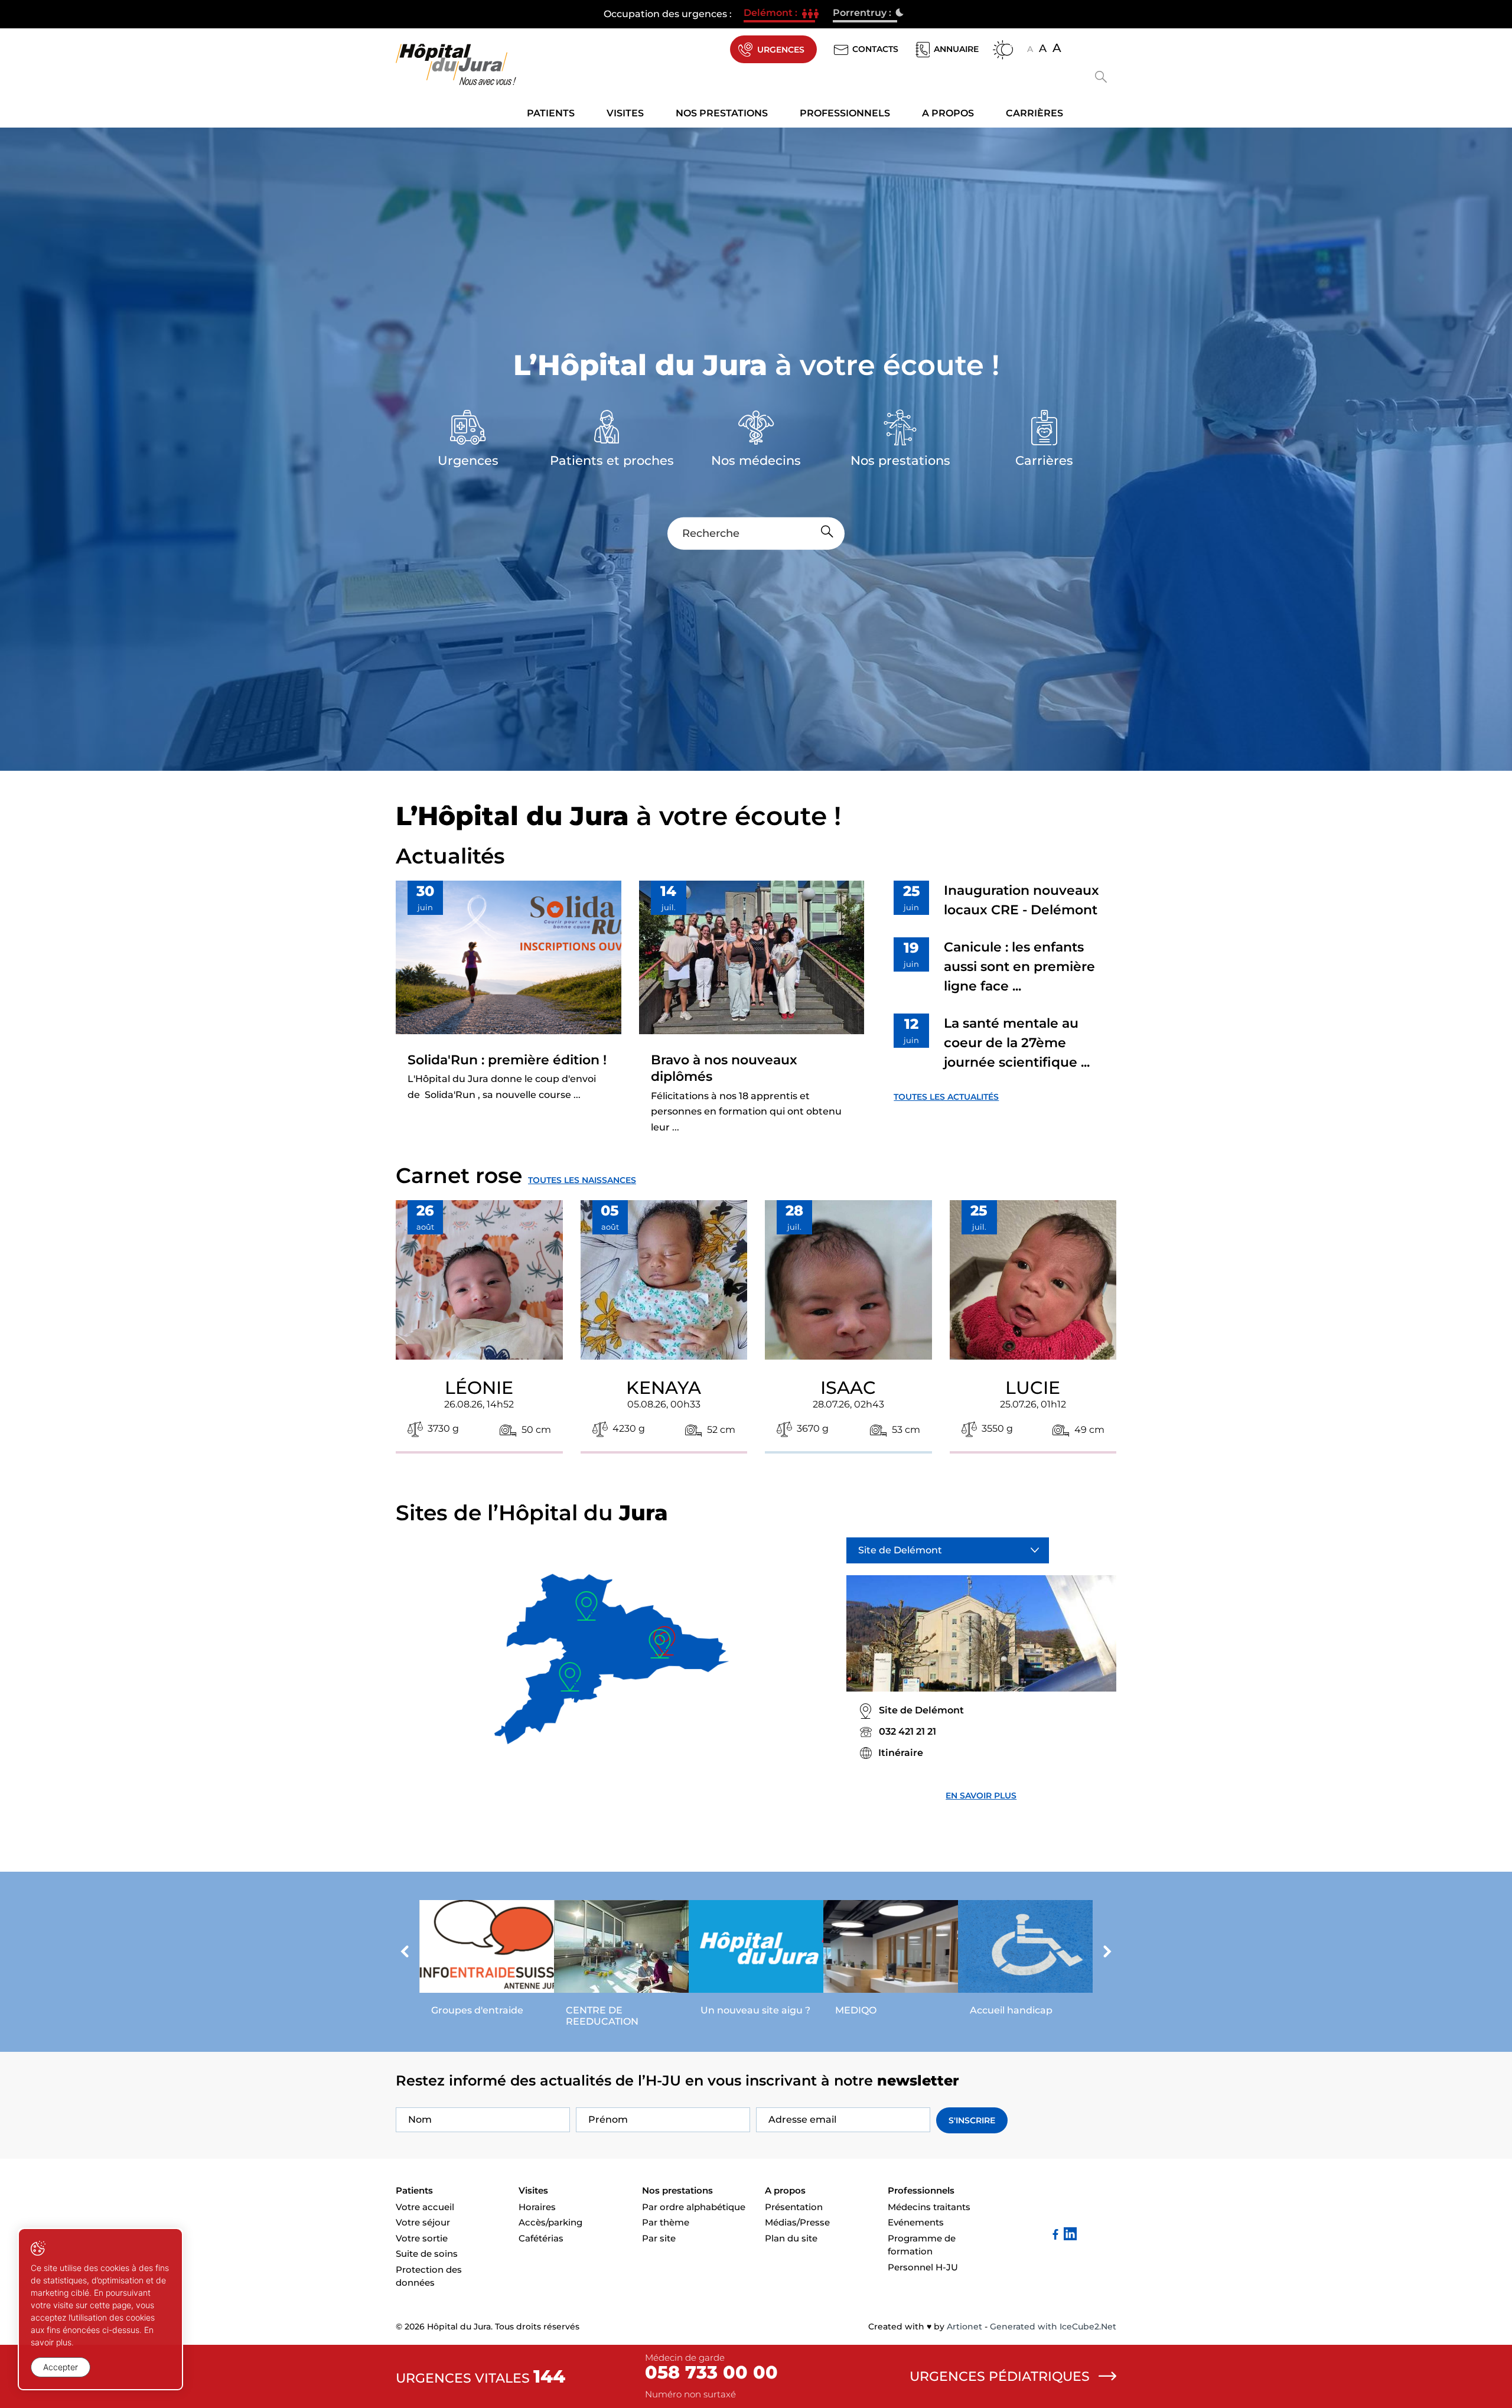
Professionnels (845, 113)
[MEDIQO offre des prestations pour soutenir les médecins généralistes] (891, 1961)
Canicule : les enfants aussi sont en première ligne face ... (1019, 967)
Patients (551, 113)
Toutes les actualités (946, 1097)
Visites (625, 113)
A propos (948, 113)
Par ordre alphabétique (694, 2207)
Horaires (537, 2207)
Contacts (875, 49)
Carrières (1034, 113)
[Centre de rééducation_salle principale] (621, 1967)
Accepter (61, 2367)
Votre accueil (425, 2207)
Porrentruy (865, 14)
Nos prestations (722, 113)
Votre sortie (422, 2238)
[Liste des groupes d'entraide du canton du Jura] (487, 1961)
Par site (659, 2238)
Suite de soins (427, 2254)
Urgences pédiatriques (1000, 2376)
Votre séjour (423, 2222)
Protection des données (429, 2276)
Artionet (964, 2326)
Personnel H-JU (923, 2267)
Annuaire (956, 49)
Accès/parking (550, 2222)
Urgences (781, 50)
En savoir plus (981, 1796)
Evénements (916, 2222)
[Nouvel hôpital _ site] (756, 1961)
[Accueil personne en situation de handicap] (1025, 1961)
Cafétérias (541, 2238)
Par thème (666, 2222)
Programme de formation (922, 2245)
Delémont (779, 14)
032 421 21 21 (907, 1731)
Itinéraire (901, 1753)
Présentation (794, 2207)
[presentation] (405, 1953)
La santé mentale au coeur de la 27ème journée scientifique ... (1017, 1043)
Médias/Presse (797, 2222)
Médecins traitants (929, 2207)
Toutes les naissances (582, 1180)
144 (549, 2376)
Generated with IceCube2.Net (1053, 2326)
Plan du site (791, 2238)
